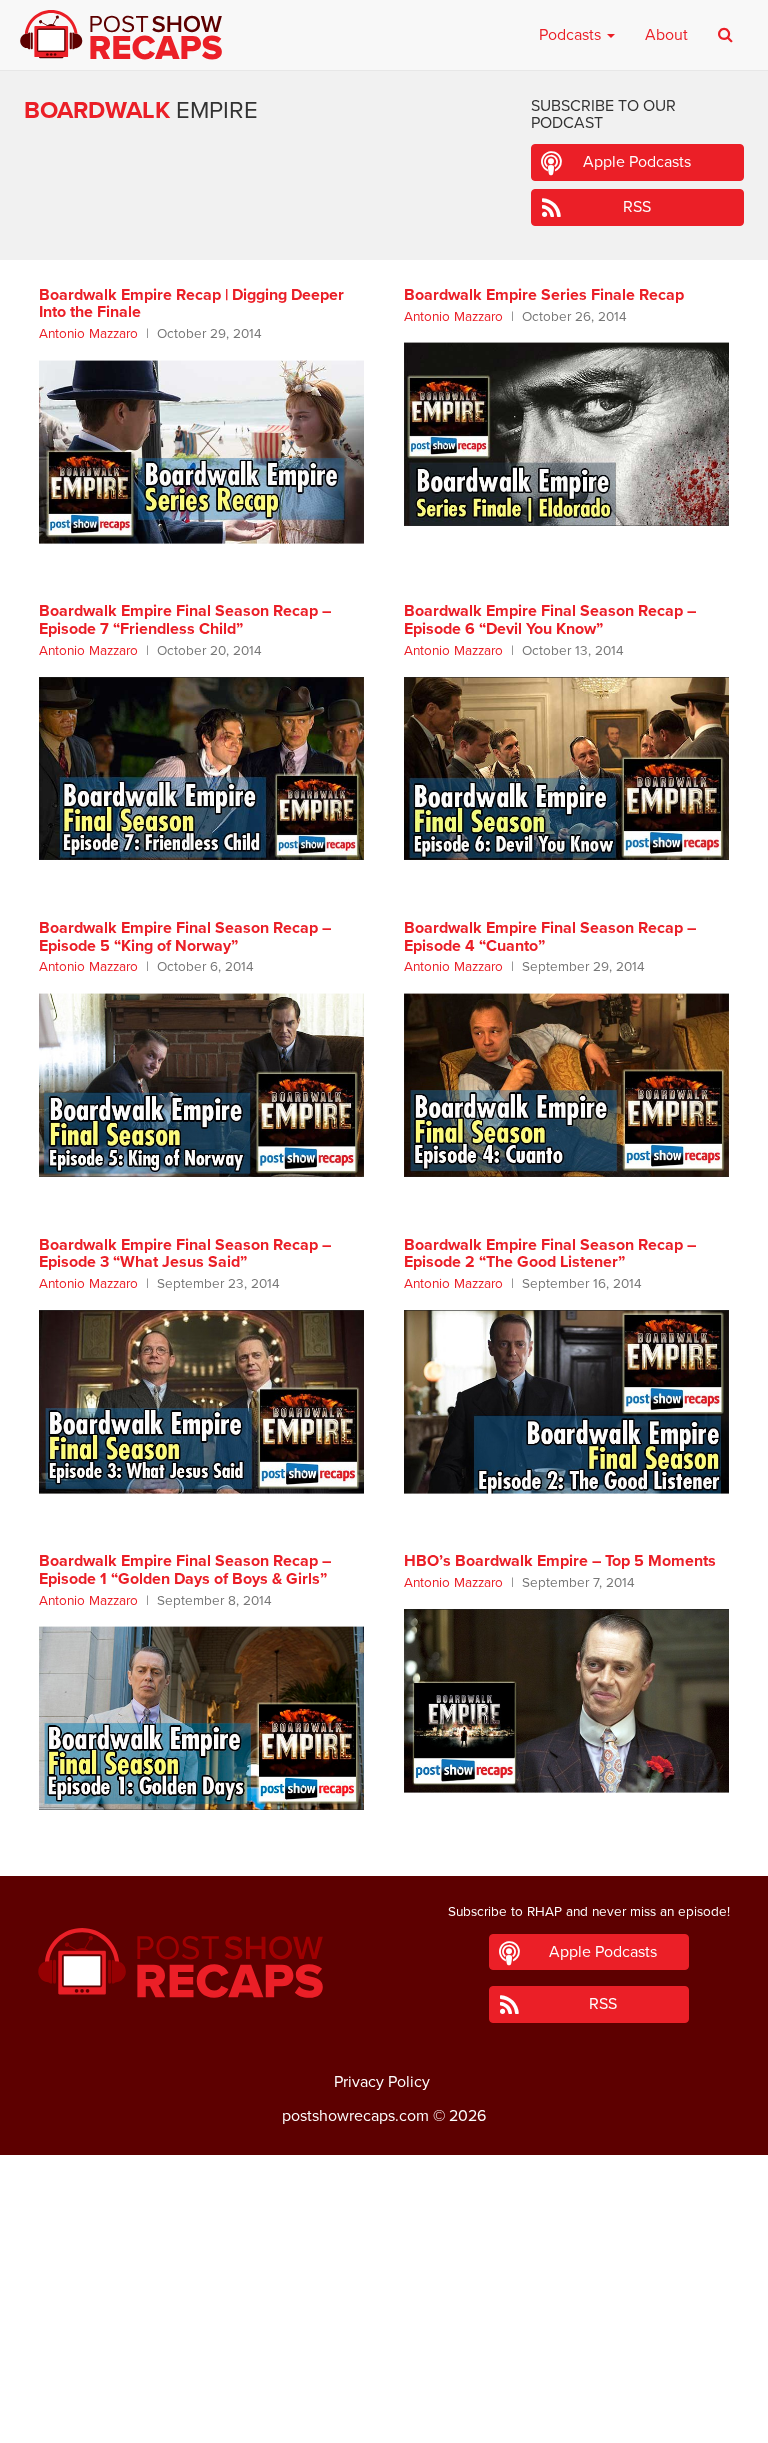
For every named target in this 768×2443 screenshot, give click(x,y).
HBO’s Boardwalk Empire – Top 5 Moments (560, 1561)
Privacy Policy (382, 2082)
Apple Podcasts (637, 162)
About (666, 35)
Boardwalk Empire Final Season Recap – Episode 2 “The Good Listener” (550, 1254)
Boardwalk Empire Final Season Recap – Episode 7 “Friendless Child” (185, 620)
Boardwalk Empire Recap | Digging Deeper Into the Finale (191, 304)
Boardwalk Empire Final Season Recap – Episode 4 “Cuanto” (550, 937)
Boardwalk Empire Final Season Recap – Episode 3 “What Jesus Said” (185, 1254)
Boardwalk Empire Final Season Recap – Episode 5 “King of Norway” (185, 937)
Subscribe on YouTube (384, 2371)
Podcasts (572, 35)
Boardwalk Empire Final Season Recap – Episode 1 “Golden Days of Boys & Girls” (185, 1570)
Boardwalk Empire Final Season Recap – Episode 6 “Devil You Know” (550, 620)
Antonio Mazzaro (88, 334)
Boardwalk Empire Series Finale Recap (544, 295)
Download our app (384, 2416)
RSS (637, 207)
